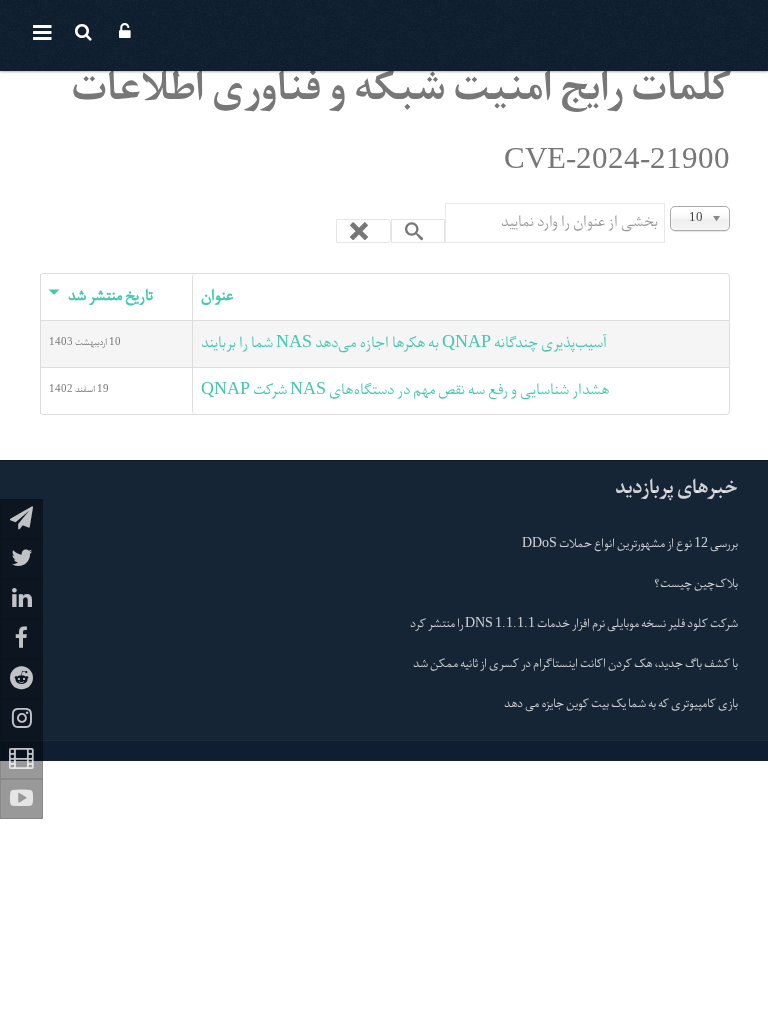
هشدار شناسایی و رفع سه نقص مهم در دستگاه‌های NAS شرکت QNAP (405, 391)
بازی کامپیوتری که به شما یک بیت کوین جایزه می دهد (621, 705)
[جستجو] (418, 231)
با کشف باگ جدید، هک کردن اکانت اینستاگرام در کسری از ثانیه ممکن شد (575, 665)
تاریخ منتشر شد (110, 297)
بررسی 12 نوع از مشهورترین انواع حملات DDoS (630, 545)
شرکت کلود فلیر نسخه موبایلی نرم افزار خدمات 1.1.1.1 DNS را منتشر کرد (574, 625)
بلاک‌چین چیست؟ (696, 585)
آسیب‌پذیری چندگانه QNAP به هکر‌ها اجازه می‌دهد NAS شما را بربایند (404, 344)
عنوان (217, 297)
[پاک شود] (363, 231)
